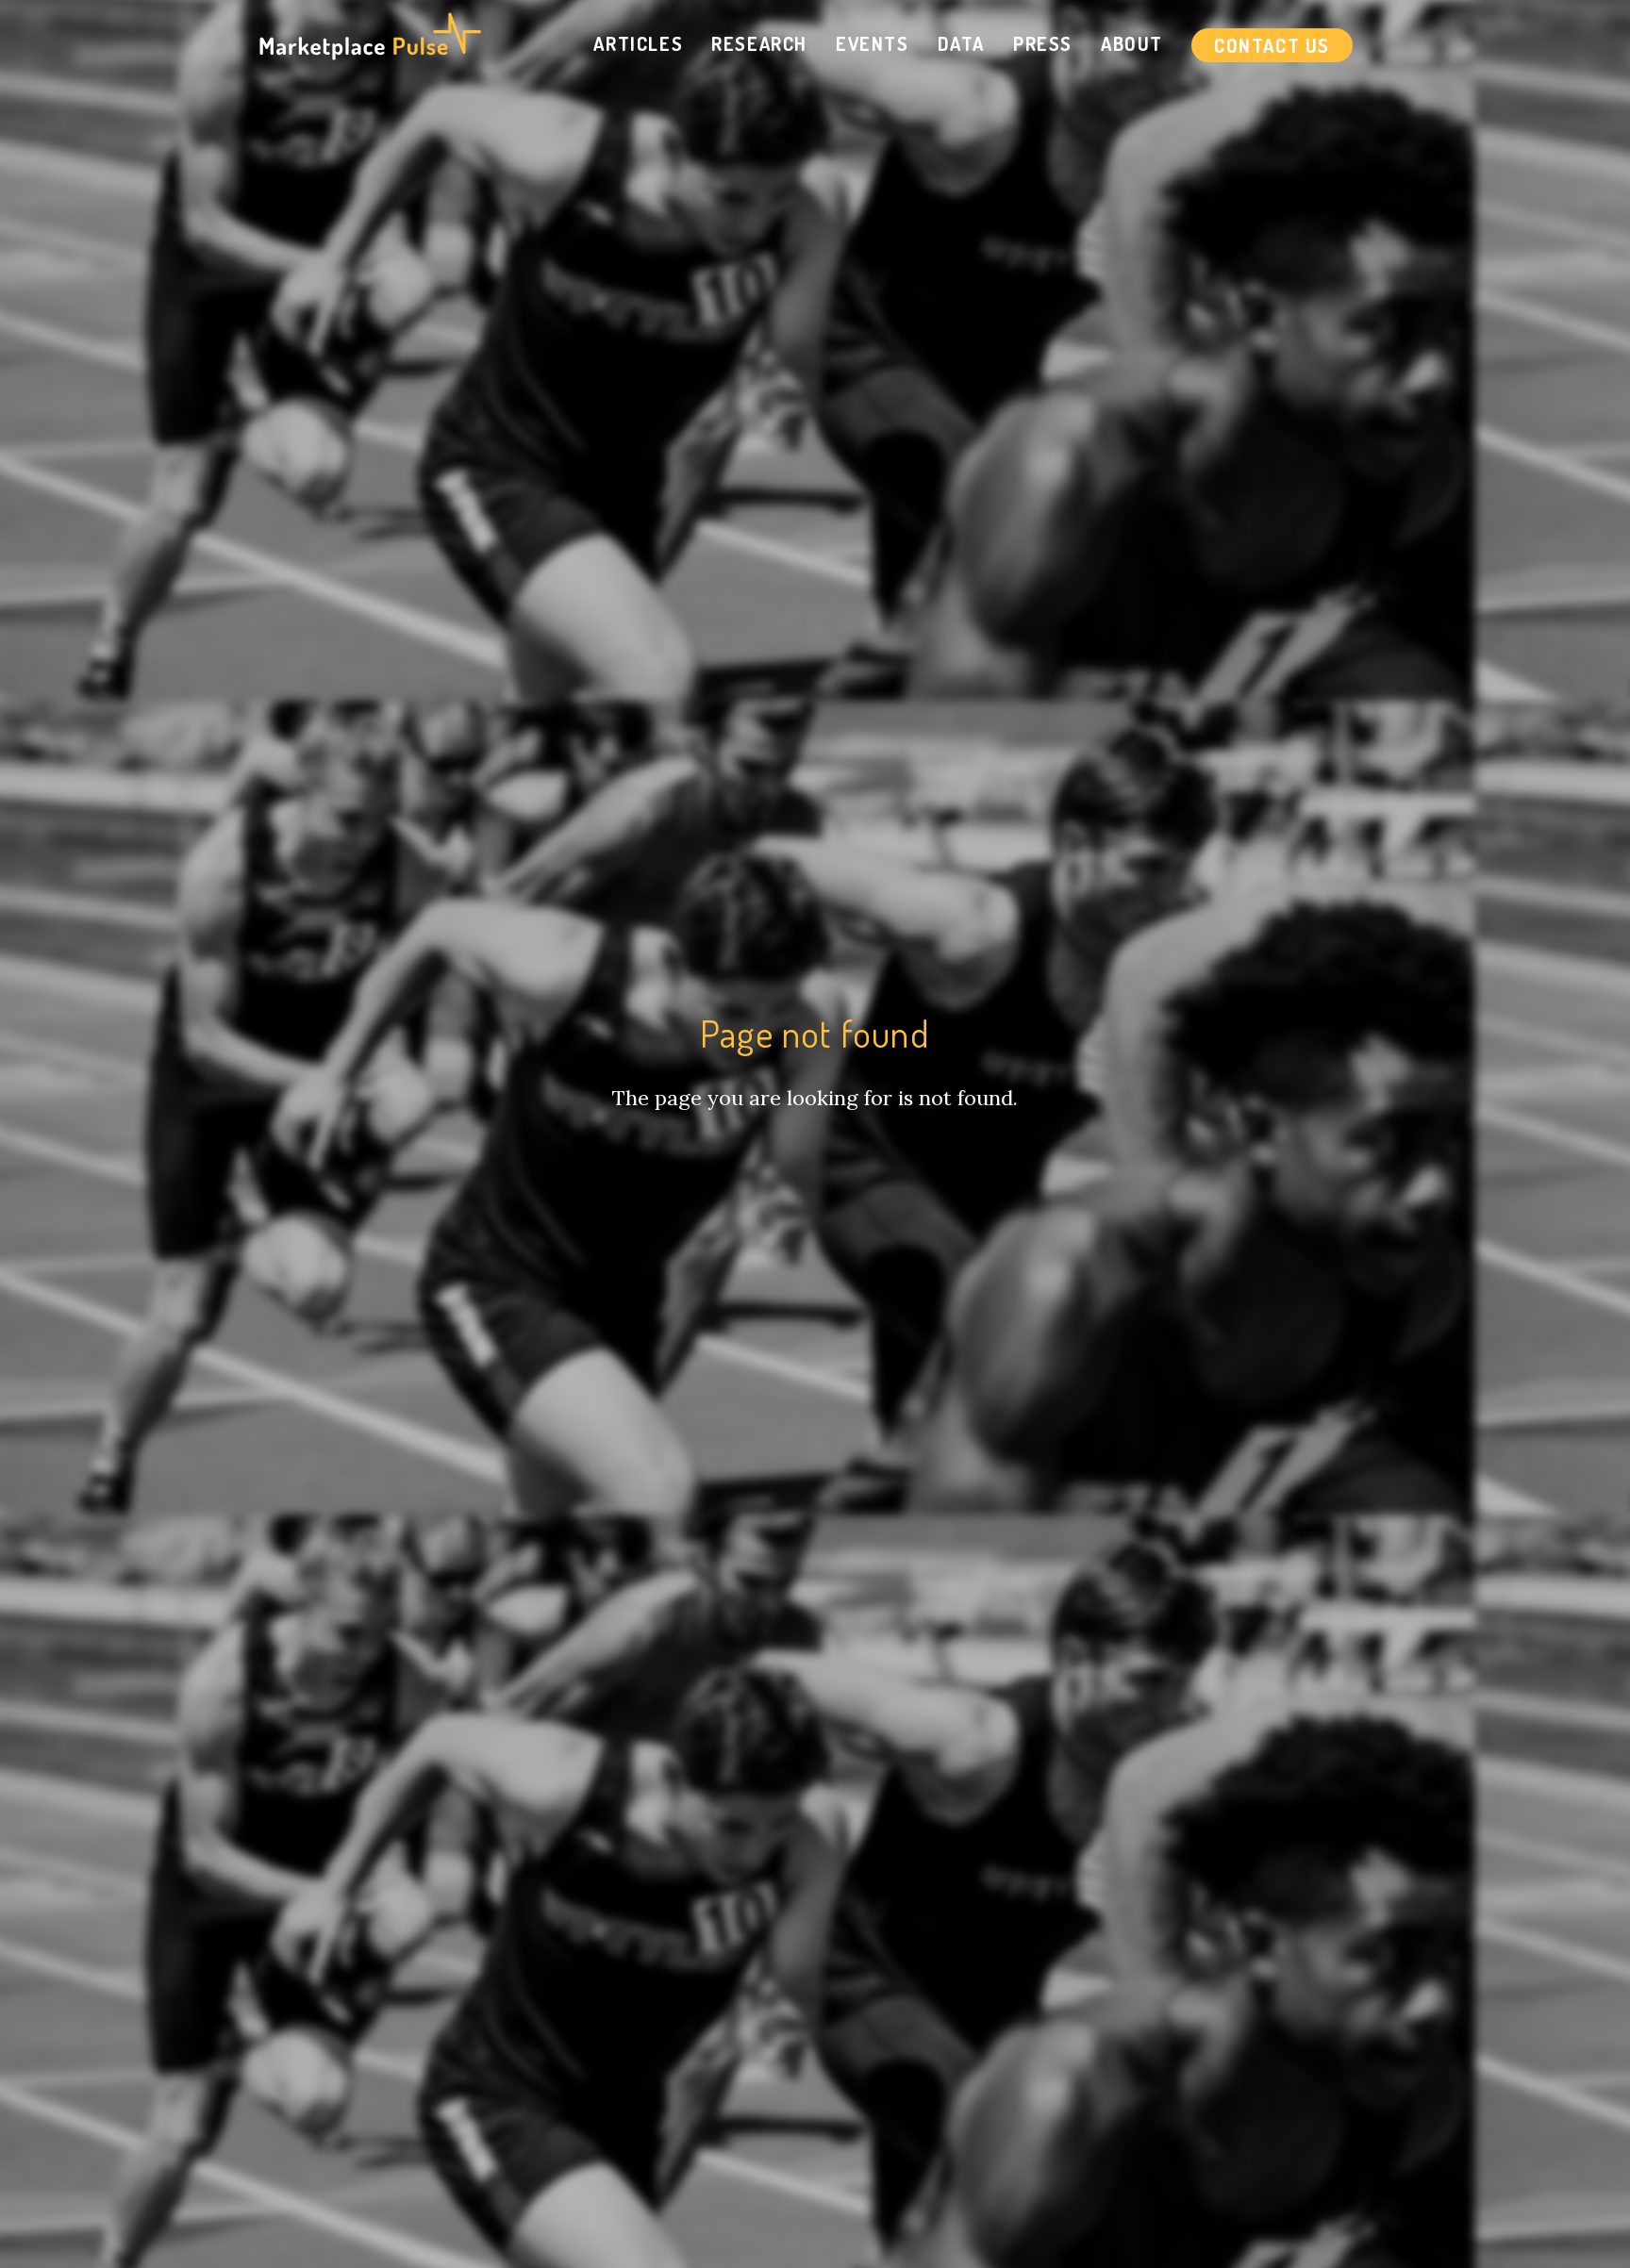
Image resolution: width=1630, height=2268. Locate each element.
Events (873, 43)
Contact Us (1272, 45)
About (1132, 43)
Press (1043, 43)
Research (759, 43)
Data (961, 43)
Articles (638, 43)
